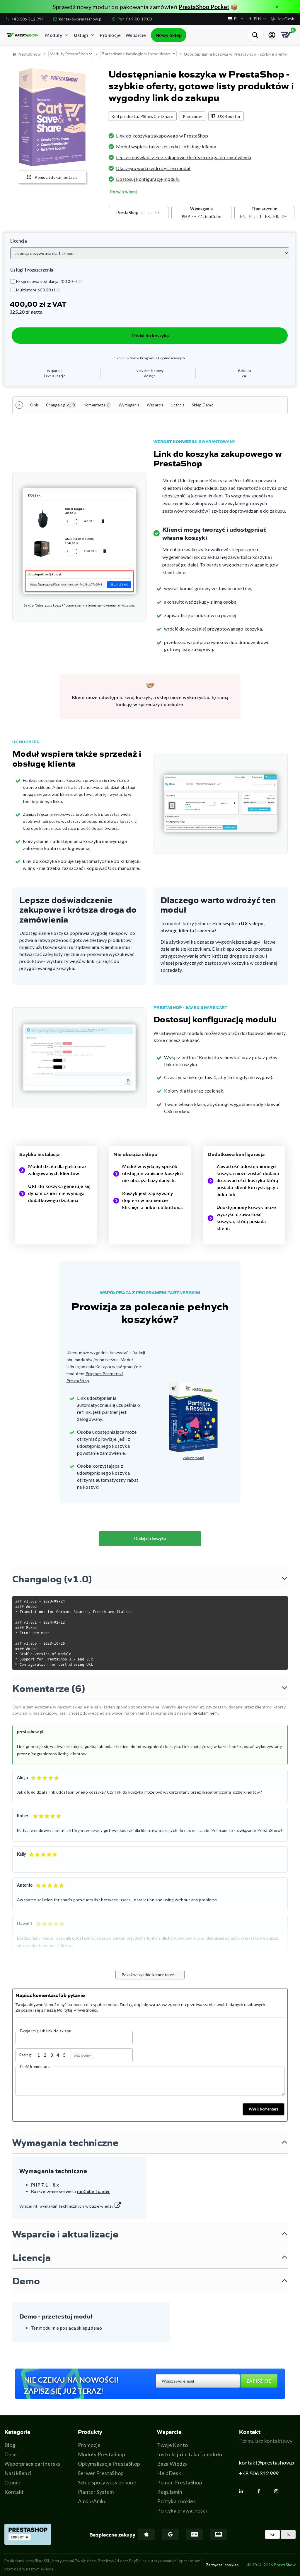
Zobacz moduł (193, 1458)
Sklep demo (203, 405)
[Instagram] (279, 2491)
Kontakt (14, 2492)
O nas (11, 2454)
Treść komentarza (36, 2067)
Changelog (60, 405)
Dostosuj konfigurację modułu (148, 179)
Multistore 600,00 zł (36, 290)
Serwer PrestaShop (101, 2473)
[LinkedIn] (243, 2491)
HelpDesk (169, 2473)
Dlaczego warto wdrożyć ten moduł (153, 168)
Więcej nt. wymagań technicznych (67, 2206)
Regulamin (170, 2492)
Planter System (96, 2492)
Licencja (178, 405)
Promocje (89, 2445)
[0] (287, 35)
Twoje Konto (172, 2445)
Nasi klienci (18, 2473)
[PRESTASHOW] (23, 35)
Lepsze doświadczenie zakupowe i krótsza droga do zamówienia (184, 157)
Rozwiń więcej (124, 192)
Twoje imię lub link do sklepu (45, 2031)
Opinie (12, 2482)
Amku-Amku (92, 2501)
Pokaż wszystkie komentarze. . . (150, 1975)
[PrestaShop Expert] (28, 2534)
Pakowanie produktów (73, 7)
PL (288, 2534)
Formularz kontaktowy (266, 2441)
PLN (273, 2534)
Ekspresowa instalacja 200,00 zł (47, 281)
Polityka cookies (176, 2501)
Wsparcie (155, 405)
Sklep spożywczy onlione (107, 2482)
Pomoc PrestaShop (180, 2482)
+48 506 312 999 (259, 2473)
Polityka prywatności (182, 2510)
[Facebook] (261, 2491)
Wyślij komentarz (264, 2109)
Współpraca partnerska (33, 2464)
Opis (34, 405)
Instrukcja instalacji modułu (190, 2454)
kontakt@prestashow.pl (267, 2462)
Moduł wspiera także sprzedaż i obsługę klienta (166, 146)
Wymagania (129, 405)
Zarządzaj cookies (222, 2565)
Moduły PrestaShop (102, 2454)
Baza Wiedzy (172, 2464)
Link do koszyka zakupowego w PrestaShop (162, 136)
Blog (10, 2445)
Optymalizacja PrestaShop (109, 2464)
